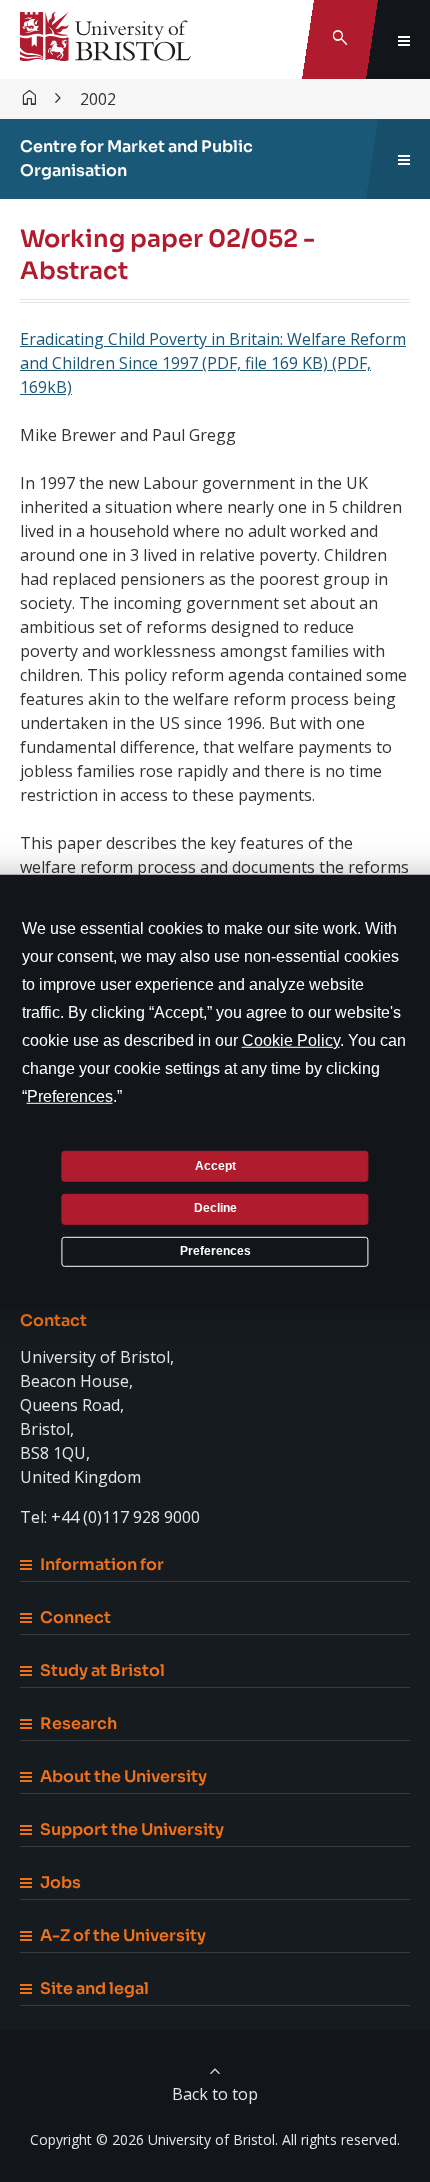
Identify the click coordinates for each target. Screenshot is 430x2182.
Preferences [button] (70, 1096)
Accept (215, 1165)
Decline (215, 1208)
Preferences (215, 1251)
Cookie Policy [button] (291, 1040)
